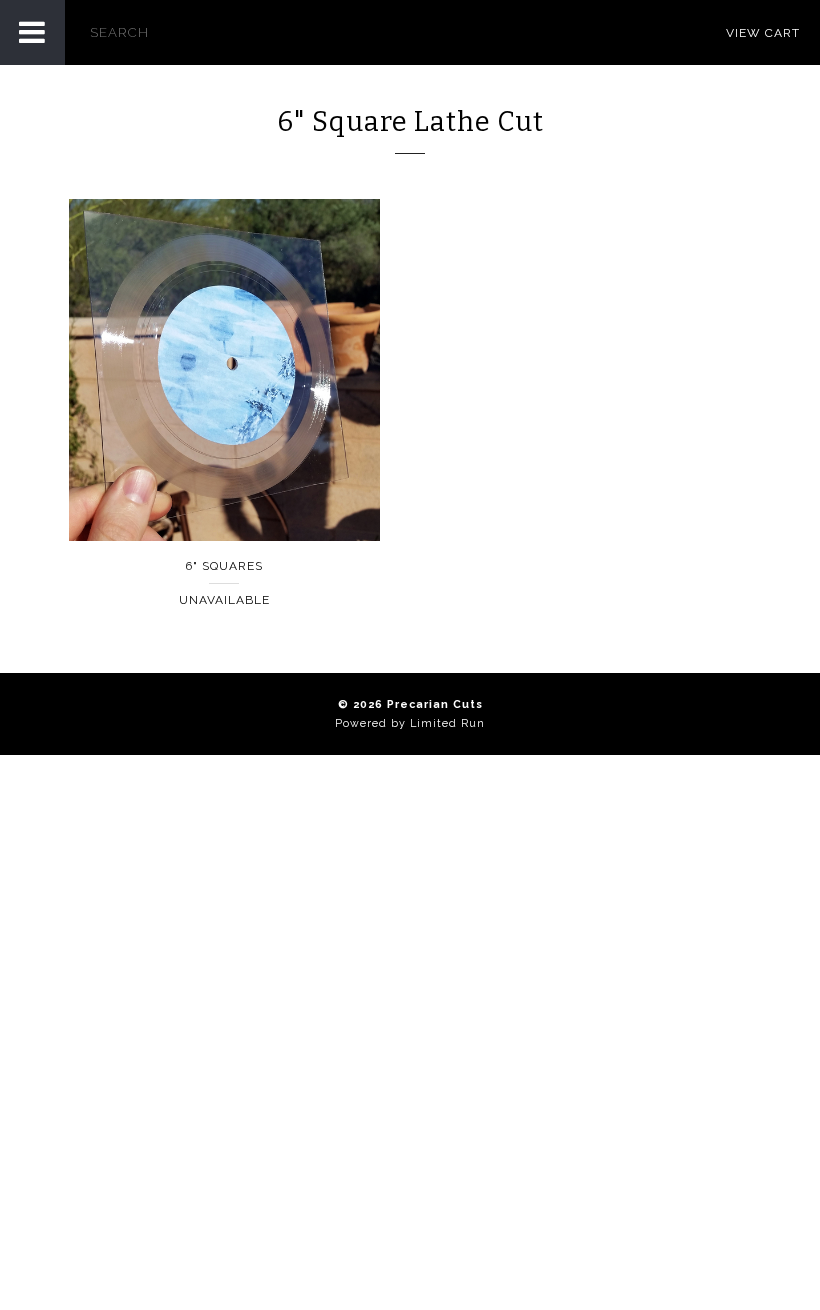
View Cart (763, 33)
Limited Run (447, 723)
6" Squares (224, 566)
